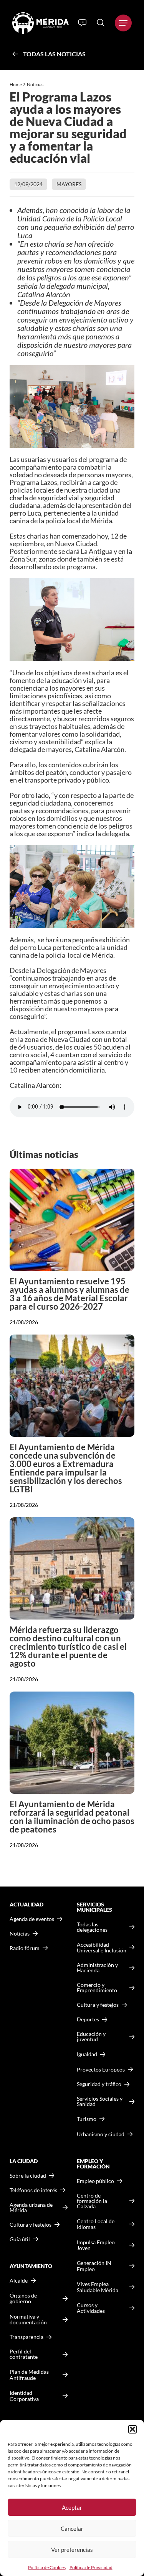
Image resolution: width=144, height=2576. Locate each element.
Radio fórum (25, 1948)
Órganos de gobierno (23, 2298)
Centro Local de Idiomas (96, 2224)
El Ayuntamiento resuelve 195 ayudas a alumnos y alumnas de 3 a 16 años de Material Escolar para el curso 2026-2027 (70, 1294)
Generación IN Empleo (94, 2266)
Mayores (69, 184)
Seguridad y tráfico (99, 2084)
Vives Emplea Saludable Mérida (98, 2287)
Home (16, 84)
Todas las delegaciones (92, 1927)
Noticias (36, 84)
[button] (132, 2429)
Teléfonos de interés (33, 2190)
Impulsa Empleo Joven (96, 2245)
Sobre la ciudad (28, 2176)
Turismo (87, 2119)
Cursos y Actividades (91, 2308)
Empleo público (95, 2181)
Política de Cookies (47, 2567)
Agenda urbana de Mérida (31, 2208)
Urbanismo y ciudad (101, 2134)
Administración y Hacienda (97, 1968)
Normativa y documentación (28, 2320)
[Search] (101, 23)
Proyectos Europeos (101, 2069)
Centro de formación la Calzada (92, 2201)
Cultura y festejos (31, 2225)
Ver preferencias (72, 2550)
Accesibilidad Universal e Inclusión (102, 1948)
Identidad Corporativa (24, 2396)
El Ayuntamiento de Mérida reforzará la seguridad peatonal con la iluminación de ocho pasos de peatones (72, 1817)
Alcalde (19, 2281)
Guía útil (20, 2239)
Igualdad (87, 2054)
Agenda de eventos (32, 1919)
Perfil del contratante (24, 2354)
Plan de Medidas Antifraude (29, 2375)
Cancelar (72, 2529)
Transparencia (26, 2337)
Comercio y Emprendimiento (97, 1988)
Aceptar (72, 2507)
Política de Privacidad (91, 2567)
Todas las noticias (54, 54)
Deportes (88, 2019)
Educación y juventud (91, 2037)
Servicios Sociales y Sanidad (100, 2101)
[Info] (82, 23)
